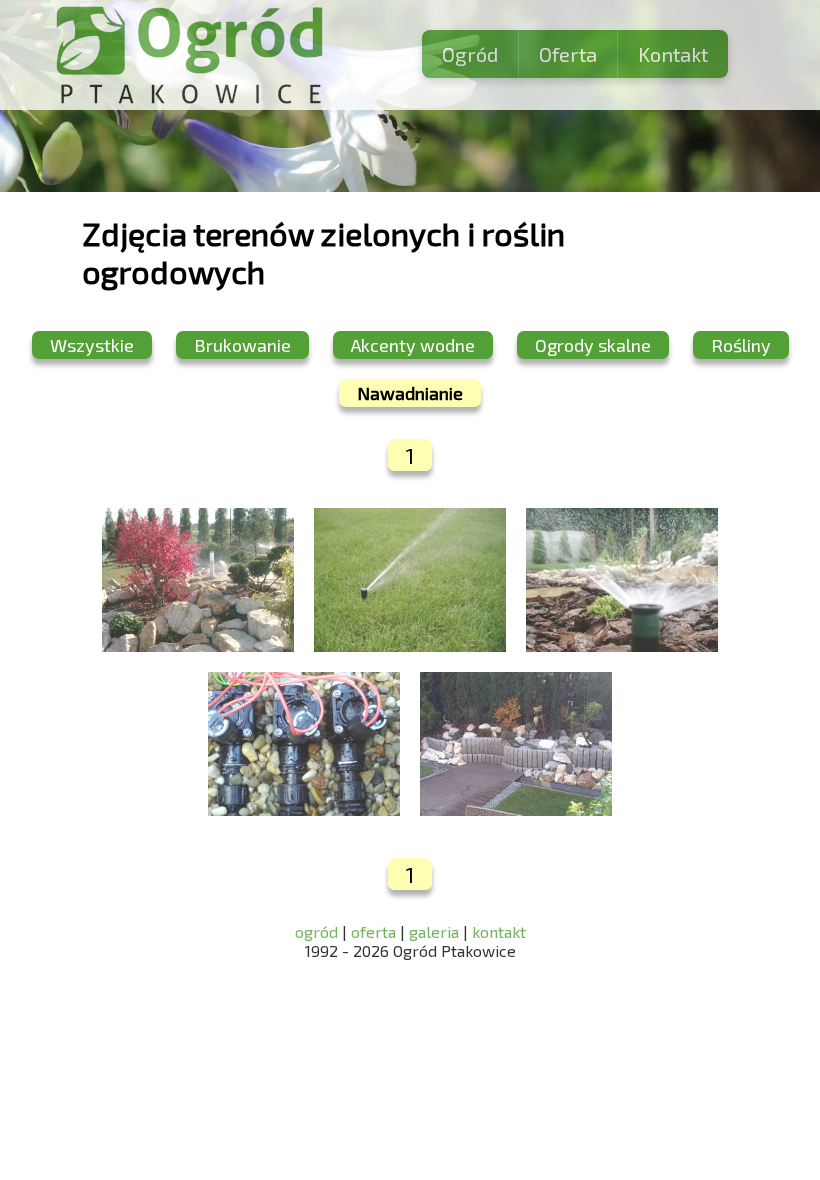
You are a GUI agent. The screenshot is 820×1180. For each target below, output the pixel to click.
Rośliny (741, 345)
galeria (434, 931)
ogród (318, 931)
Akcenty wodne (413, 345)
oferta (373, 931)
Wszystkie (92, 345)
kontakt (499, 931)
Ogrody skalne (593, 345)
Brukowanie (242, 345)
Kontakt (673, 54)
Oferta (568, 54)
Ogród (470, 54)
